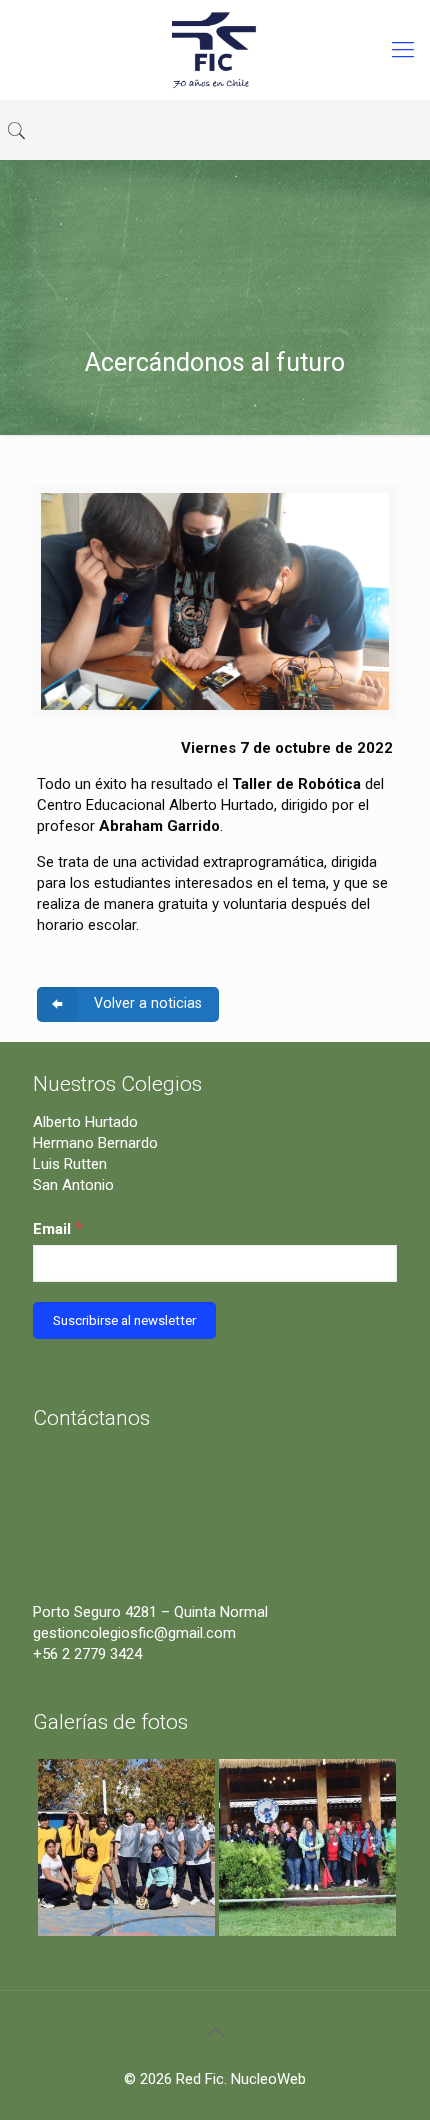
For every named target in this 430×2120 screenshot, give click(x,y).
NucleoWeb (268, 2079)
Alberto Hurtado (85, 1122)
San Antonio (73, 1185)
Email (58, 1227)
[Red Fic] (215, 50)
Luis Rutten (70, 1164)
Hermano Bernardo (95, 1143)
